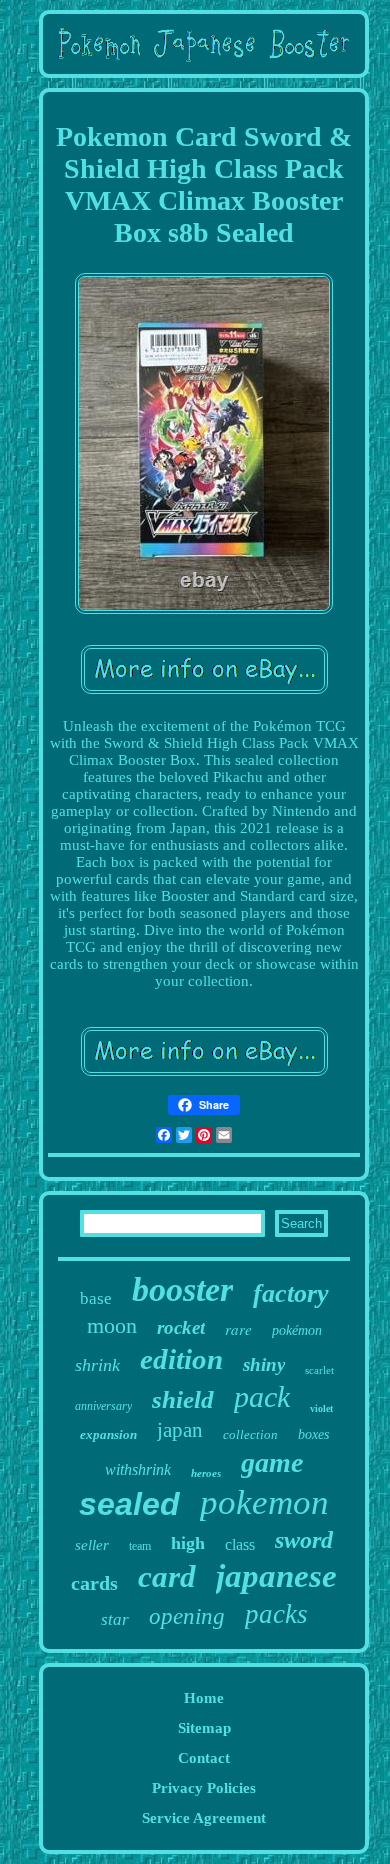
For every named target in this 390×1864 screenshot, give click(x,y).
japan (180, 1430)
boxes (313, 1434)
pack (262, 1396)
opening (187, 1616)
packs (276, 1614)
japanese (276, 1576)
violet (321, 1408)
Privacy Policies (204, 1788)
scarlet (319, 1370)
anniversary (103, 1406)
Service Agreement (204, 1818)
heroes (206, 1473)
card (167, 1576)
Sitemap (204, 1728)
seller (92, 1545)
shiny (264, 1364)
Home (204, 1698)
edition (181, 1359)
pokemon (264, 1502)
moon (112, 1325)
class (240, 1544)
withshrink (138, 1469)
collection (250, 1434)
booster (182, 1289)
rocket (181, 1327)
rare (238, 1329)
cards (94, 1583)
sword (304, 1540)
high (188, 1543)
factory (291, 1293)
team (140, 1546)
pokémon (297, 1330)
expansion (108, 1434)
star (115, 1619)
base (96, 1298)
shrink (97, 1365)
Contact (204, 1758)
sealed (129, 1504)
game (272, 1462)
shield (183, 1399)
